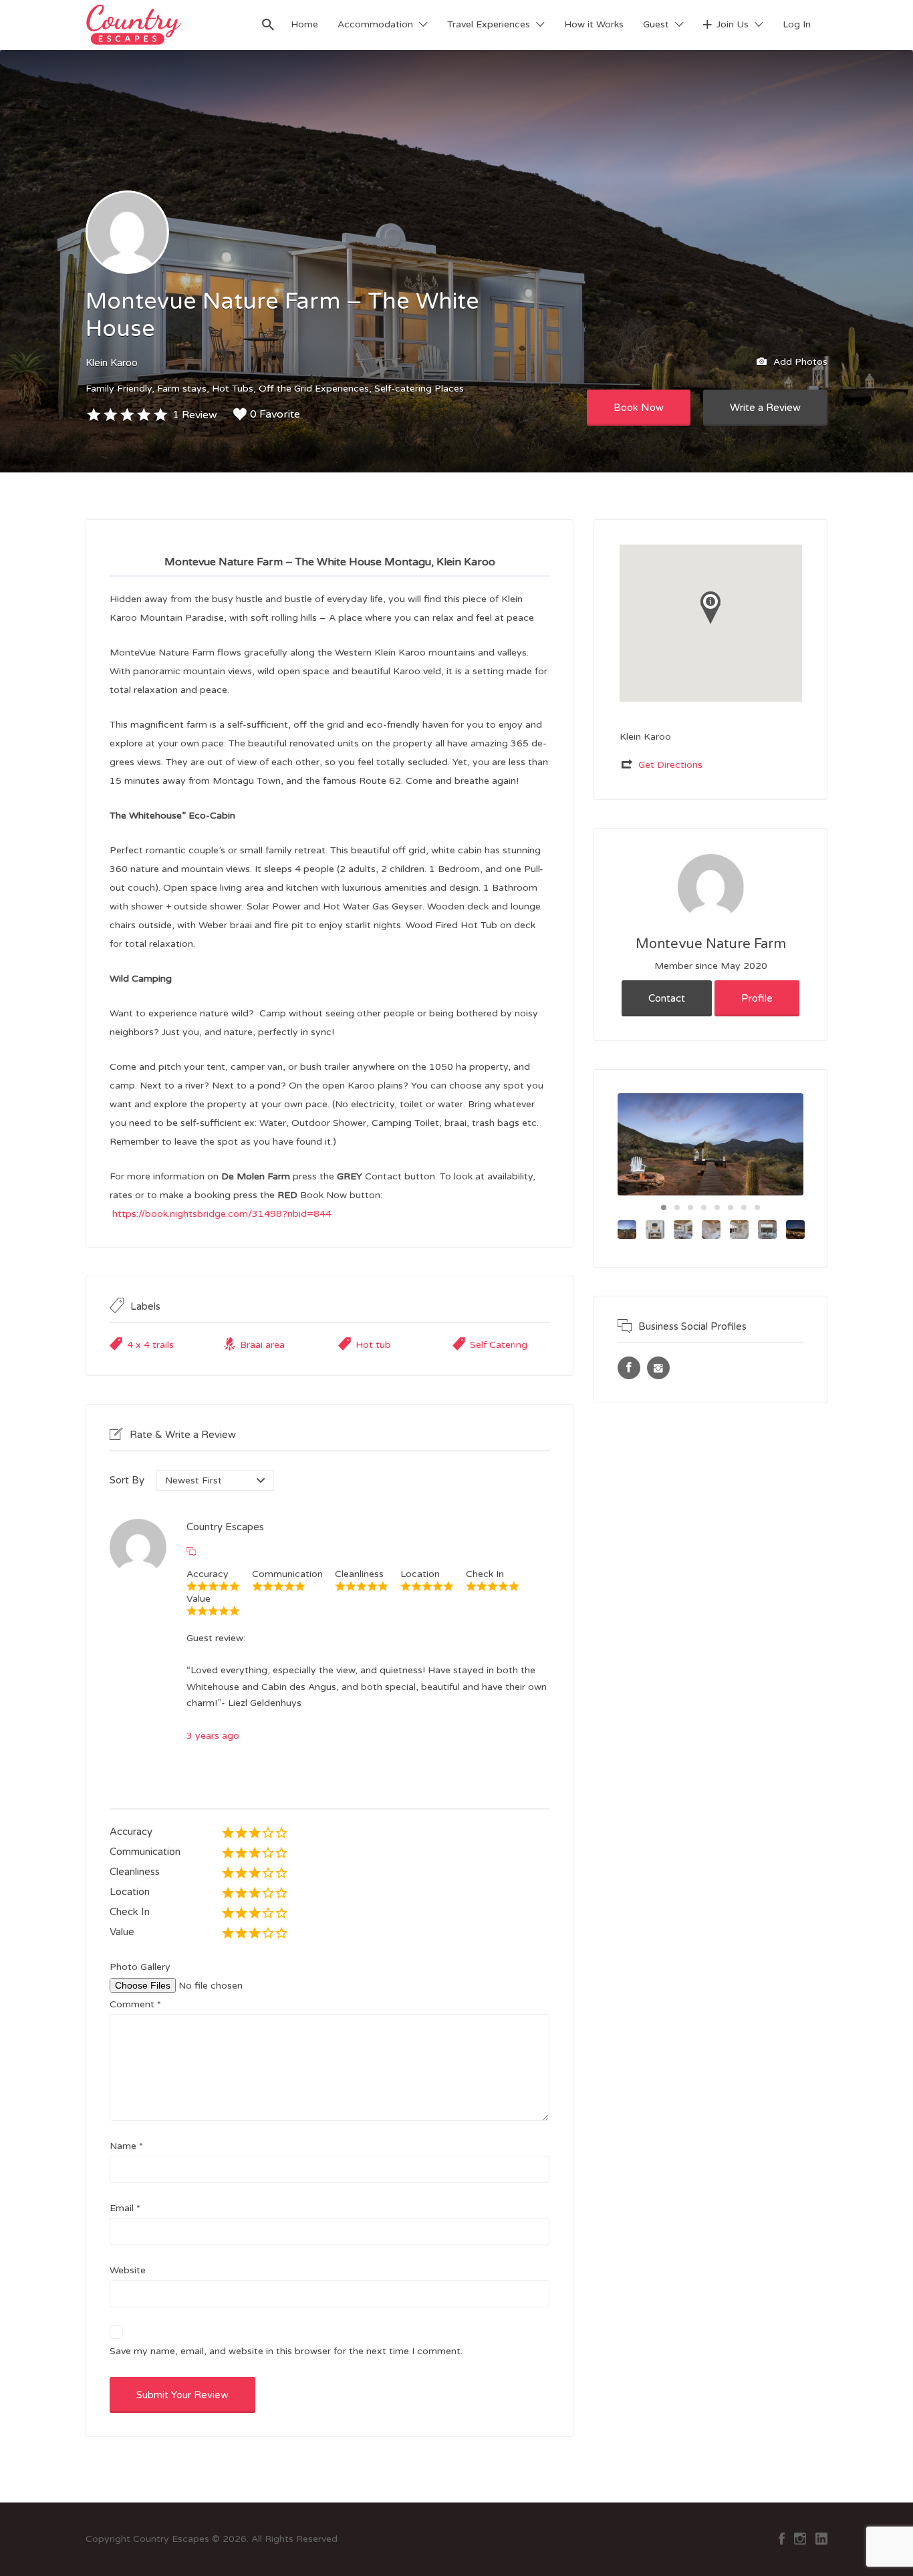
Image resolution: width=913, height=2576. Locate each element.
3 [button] (690, 1207)
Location (130, 1892)
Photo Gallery (140, 1967)
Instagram (800, 2539)
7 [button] (744, 1207)
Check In (130, 1912)
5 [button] (717, 1207)
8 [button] (757, 1207)
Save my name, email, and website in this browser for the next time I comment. (286, 2351)
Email (125, 2208)
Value (122, 1932)
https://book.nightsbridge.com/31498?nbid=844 (222, 1214)
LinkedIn (821, 2539)
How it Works (594, 24)
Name (126, 2146)
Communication (145, 1852)
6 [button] (731, 1207)
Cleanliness (135, 1872)
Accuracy (131, 1832)
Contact (667, 998)
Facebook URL (629, 1368)
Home (304, 24)
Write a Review (765, 408)
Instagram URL (658, 1368)
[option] (710, 1144)
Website (128, 2270)
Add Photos (799, 361)
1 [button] (664, 1207)
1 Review (195, 415)
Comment (135, 2004)
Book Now (639, 408)
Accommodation (375, 24)
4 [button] (704, 1207)
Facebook (782, 2539)
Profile (757, 998)
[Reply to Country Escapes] (191, 1552)
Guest (656, 24)
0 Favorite (275, 414)
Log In (797, 24)
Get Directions (670, 765)
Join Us (733, 24)
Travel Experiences (489, 24)
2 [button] (677, 1207)
